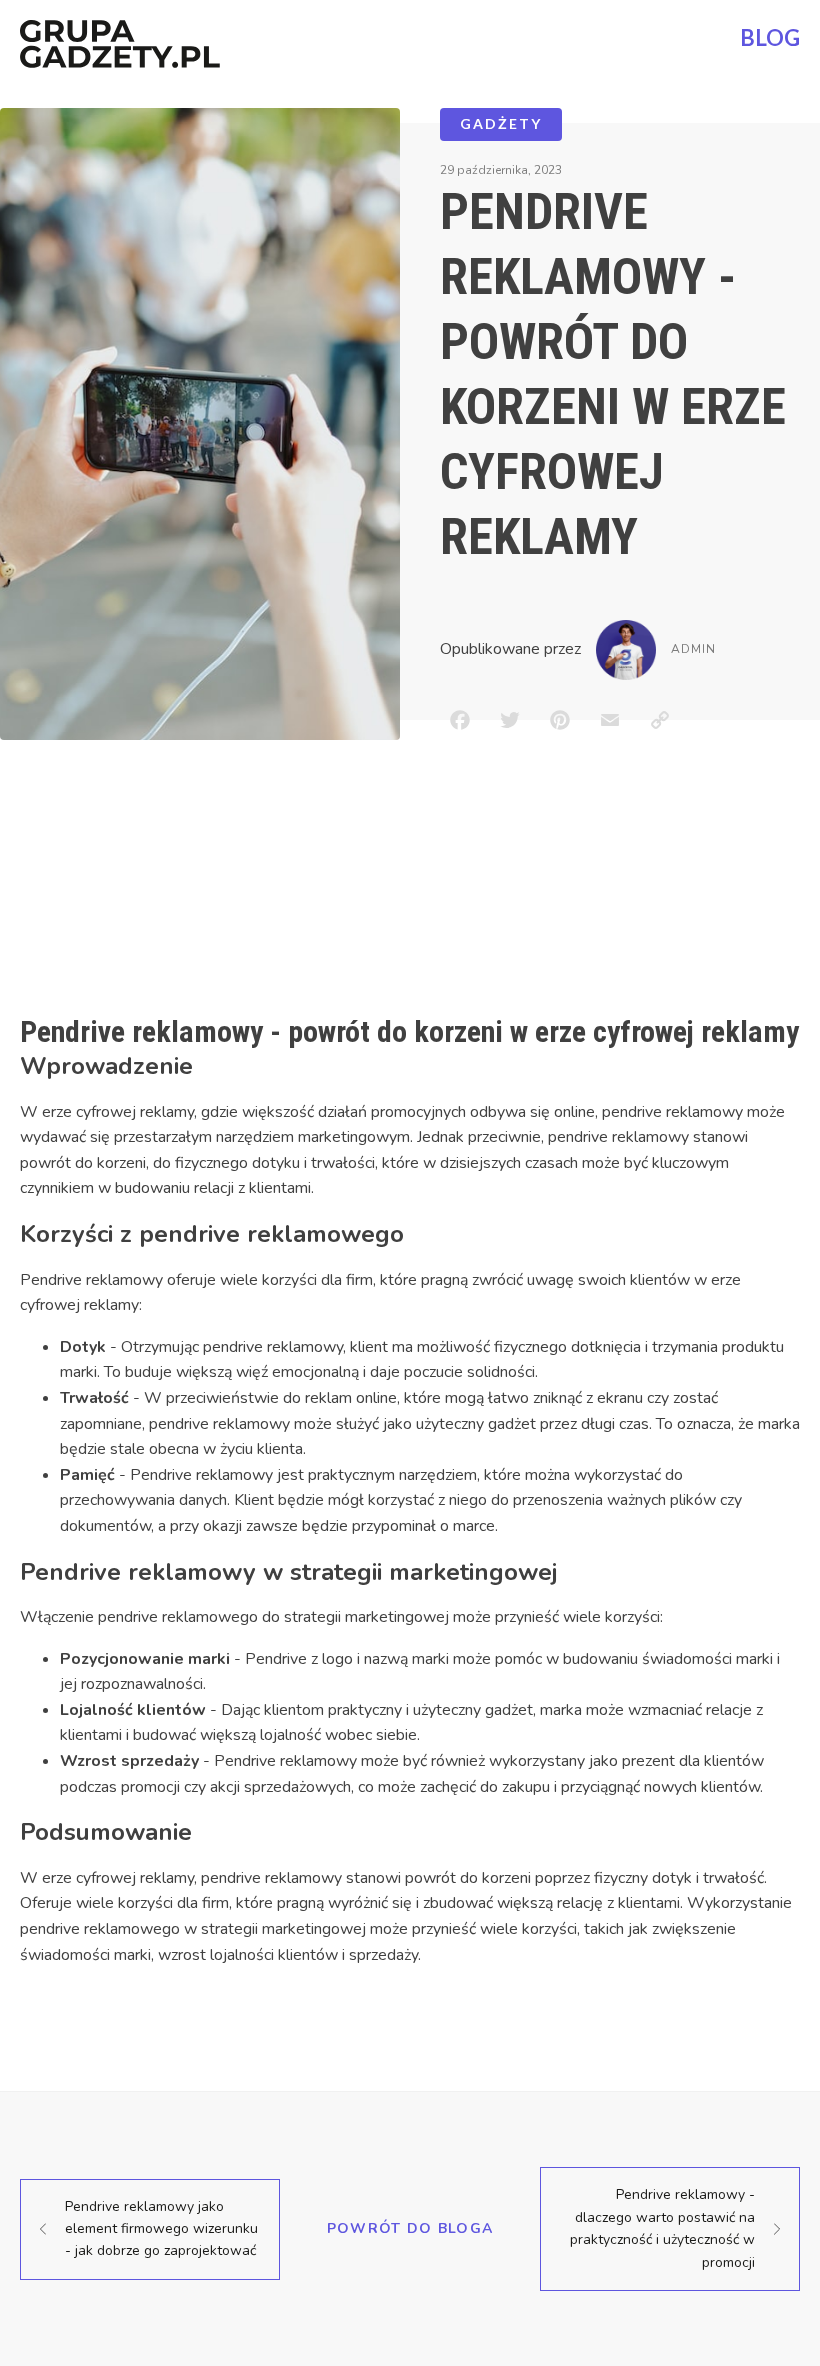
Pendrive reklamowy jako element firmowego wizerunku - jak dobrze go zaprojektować (161, 2229)
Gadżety (501, 123)
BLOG (770, 37)
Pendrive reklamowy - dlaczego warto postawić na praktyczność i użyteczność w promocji (662, 2228)
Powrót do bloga (410, 2228)
